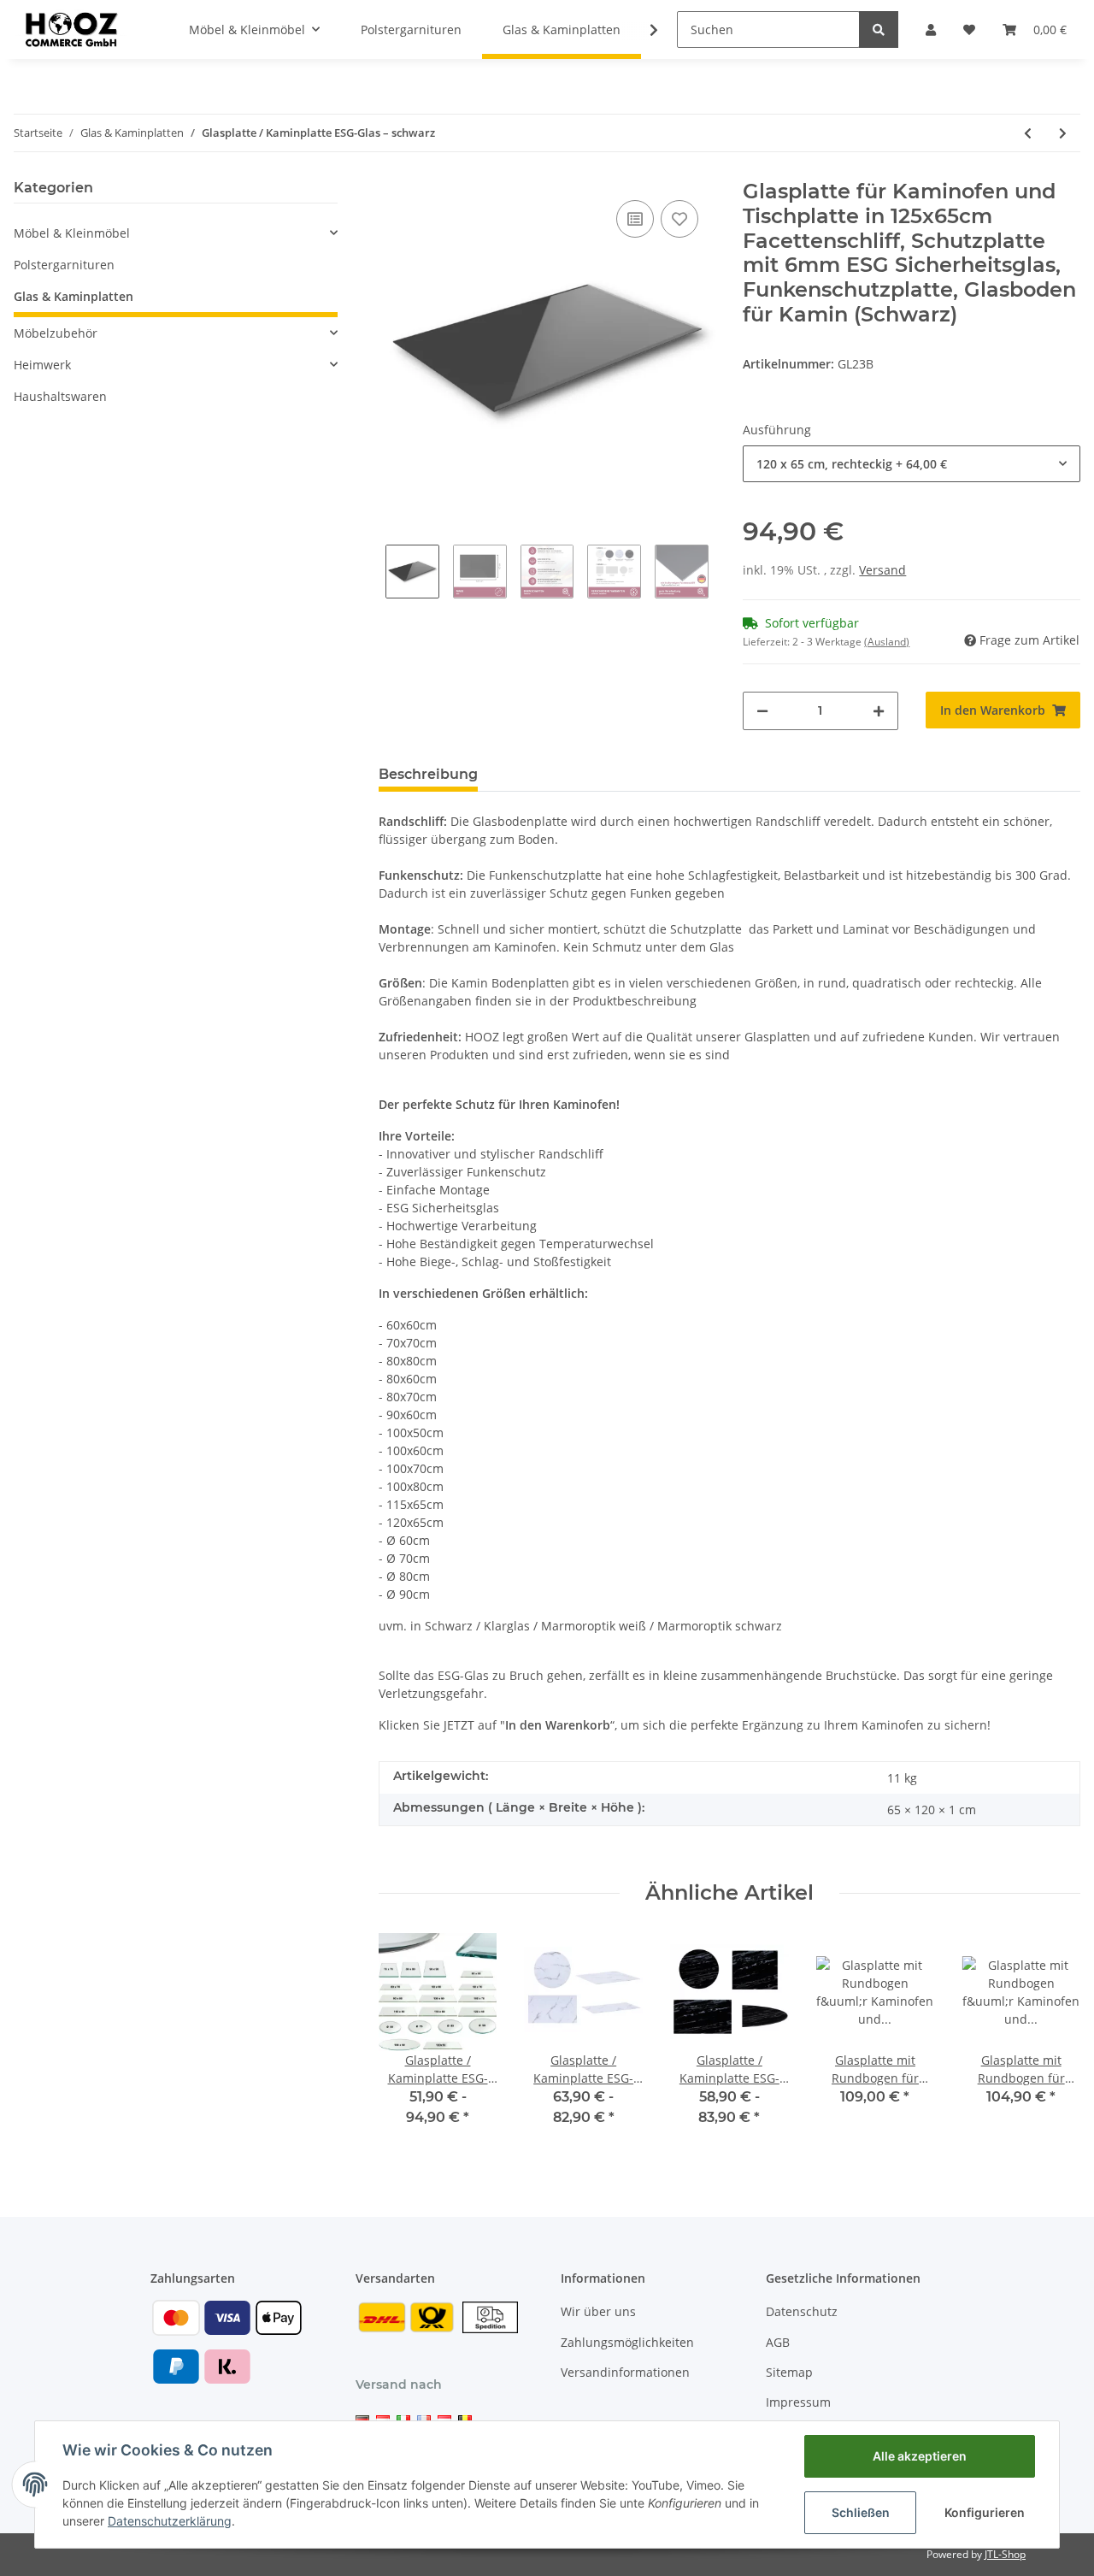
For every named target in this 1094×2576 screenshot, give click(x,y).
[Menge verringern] (762, 711)
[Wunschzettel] (969, 29)
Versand (882, 570)
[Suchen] (879, 29)
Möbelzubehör (56, 333)
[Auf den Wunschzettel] (679, 219)
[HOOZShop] (71, 29)
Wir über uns (598, 2311)
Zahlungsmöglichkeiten (627, 2342)
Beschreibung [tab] (428, 774)
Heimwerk (42, 365)
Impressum (798, 2402)
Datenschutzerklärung (170, 2521)
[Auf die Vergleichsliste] (635, 219)
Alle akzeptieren (920, 2456)
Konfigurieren (985, 2512)
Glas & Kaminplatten (74, 296)
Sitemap (789, 2372)
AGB (778, 2342)
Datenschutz (802, 2311)
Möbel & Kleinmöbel (72, 233)
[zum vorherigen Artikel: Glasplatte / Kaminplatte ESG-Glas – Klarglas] (1028, 133)
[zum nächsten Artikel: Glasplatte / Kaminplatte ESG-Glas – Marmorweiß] (1063, 133)
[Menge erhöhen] (879, 711)
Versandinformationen (625, 2372)
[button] (931, 29)
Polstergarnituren (64, 265)
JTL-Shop (1005, 2554)
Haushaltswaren (60, 396)
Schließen (861, 2512)
